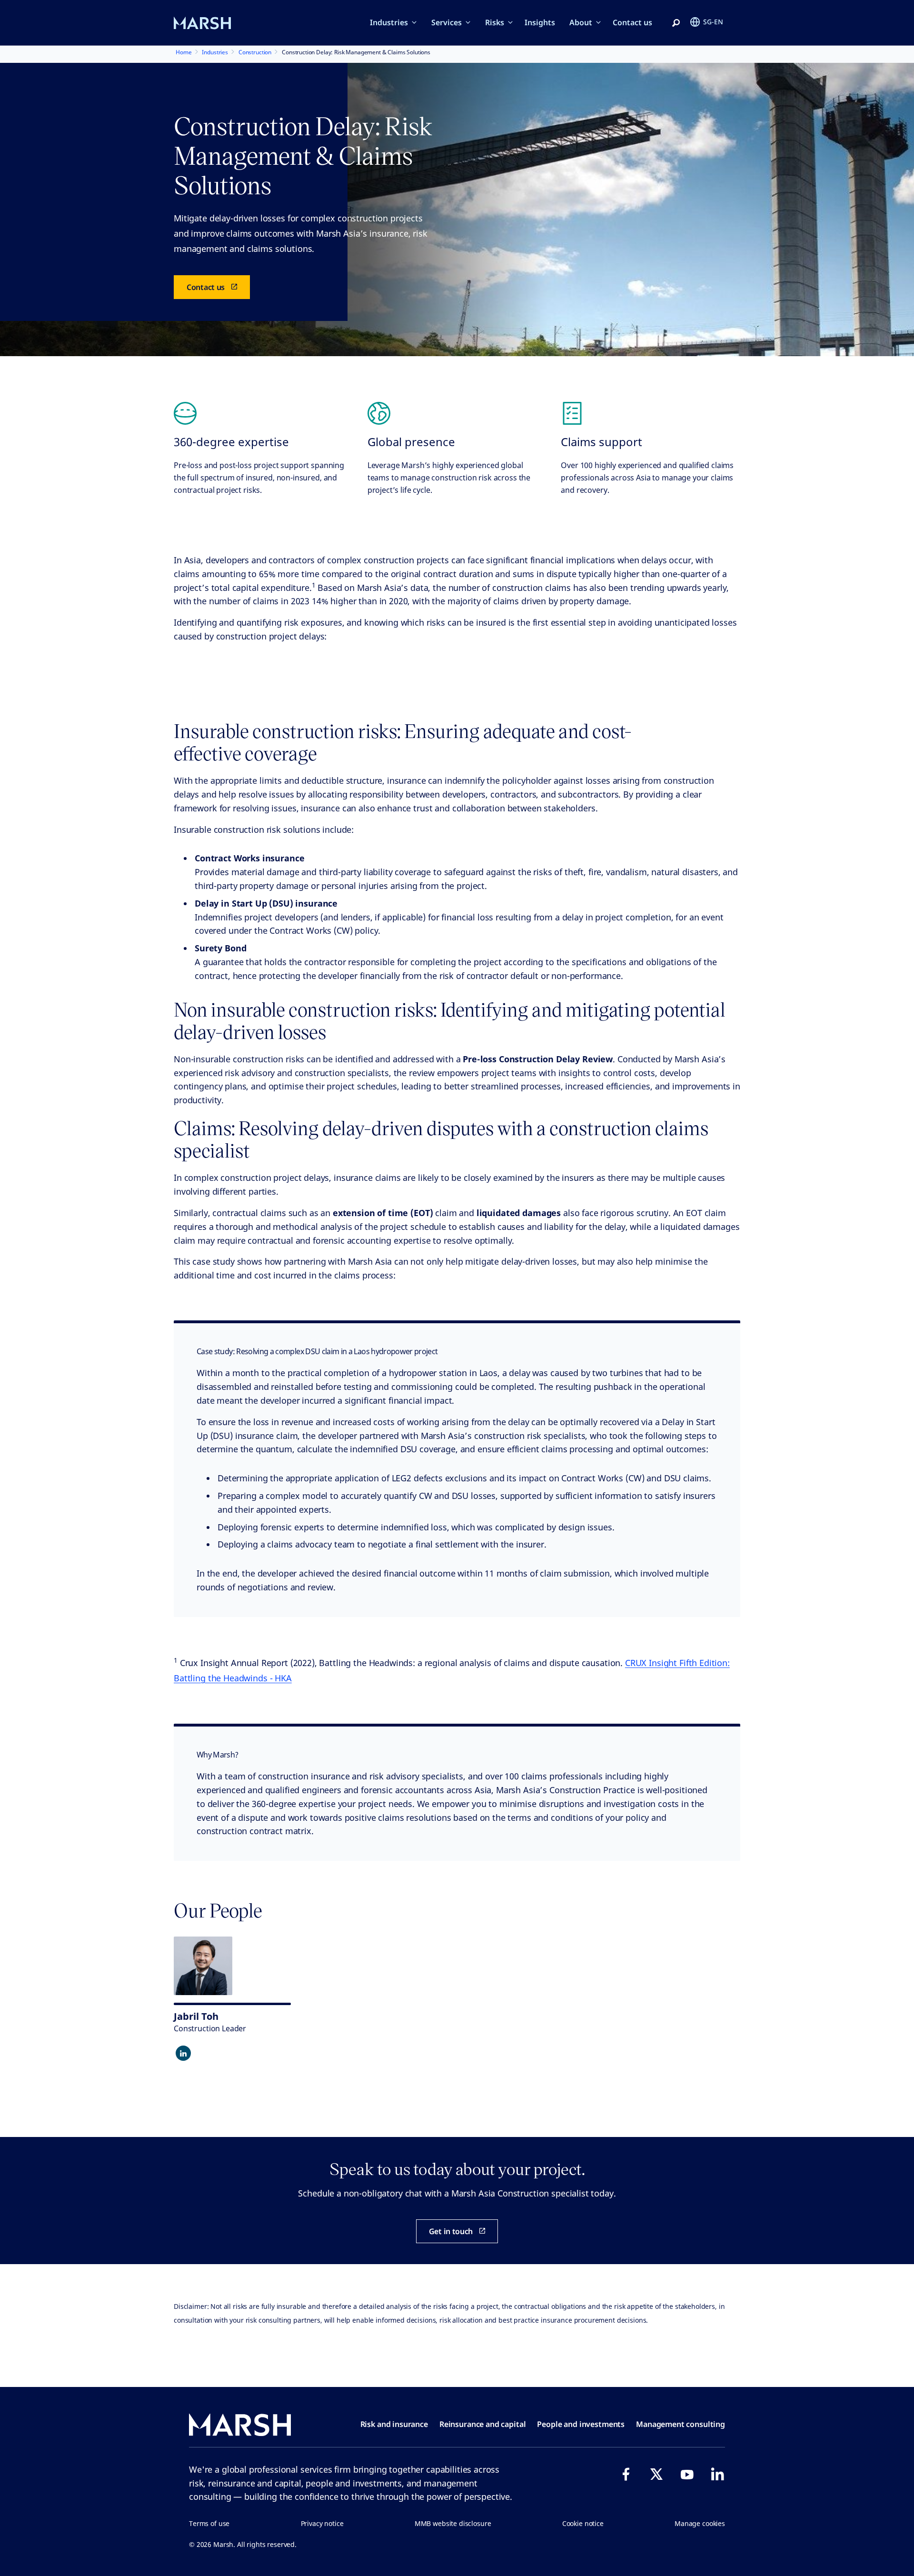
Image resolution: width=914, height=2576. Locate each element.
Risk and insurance (394, 2424)
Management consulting (681, 2424)
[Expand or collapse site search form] (676, 23)
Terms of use (209, 2523)
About (581, 22)
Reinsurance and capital (483, 2424)
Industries (389, 22)
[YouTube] (687, 2474)
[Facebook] (626, 2474)
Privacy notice (322, 2523)
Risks (495, 22)
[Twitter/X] (656, 2474)
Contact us (632, 22)
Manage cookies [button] (700, 2523)
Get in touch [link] (451, 2231)
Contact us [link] (206, 287)
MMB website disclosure (453, 2523)
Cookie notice (583, 2523)
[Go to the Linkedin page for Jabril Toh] (183, 2053)
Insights (540, 22)
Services (447, 22)
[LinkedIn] (717, 2474)
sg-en (713, 22)
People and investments (581, 2424)
